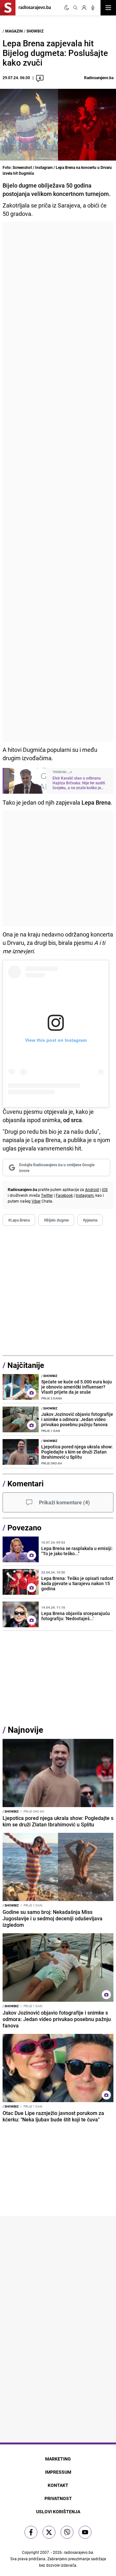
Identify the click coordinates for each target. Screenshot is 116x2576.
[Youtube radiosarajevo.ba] (85, 2532)
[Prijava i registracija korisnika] (84, 8)
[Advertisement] (58, 482)
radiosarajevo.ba (78, 2552)
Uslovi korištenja (58, 2511)
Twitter (47, 1195)
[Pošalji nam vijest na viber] (67, 2532)
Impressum (58, 2472)
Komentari (25, 1483)
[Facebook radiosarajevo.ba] (31, 2532)
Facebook (64, 1195)
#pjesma (90, 1220)
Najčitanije (26, 1365)
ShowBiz (35, 31)
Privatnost (58, 2498)
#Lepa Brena (19, 1220)
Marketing (58, 2459)
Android (92, 1189)
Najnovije (25, 1730)
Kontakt (58, 2485)
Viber (36, 1201)
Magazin (14, 31)
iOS (105, 1189)
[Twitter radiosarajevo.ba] (49, 2532)
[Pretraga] (75, 8)
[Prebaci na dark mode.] (67, 8)
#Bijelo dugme (56, 1220)
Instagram (85, 1195)
